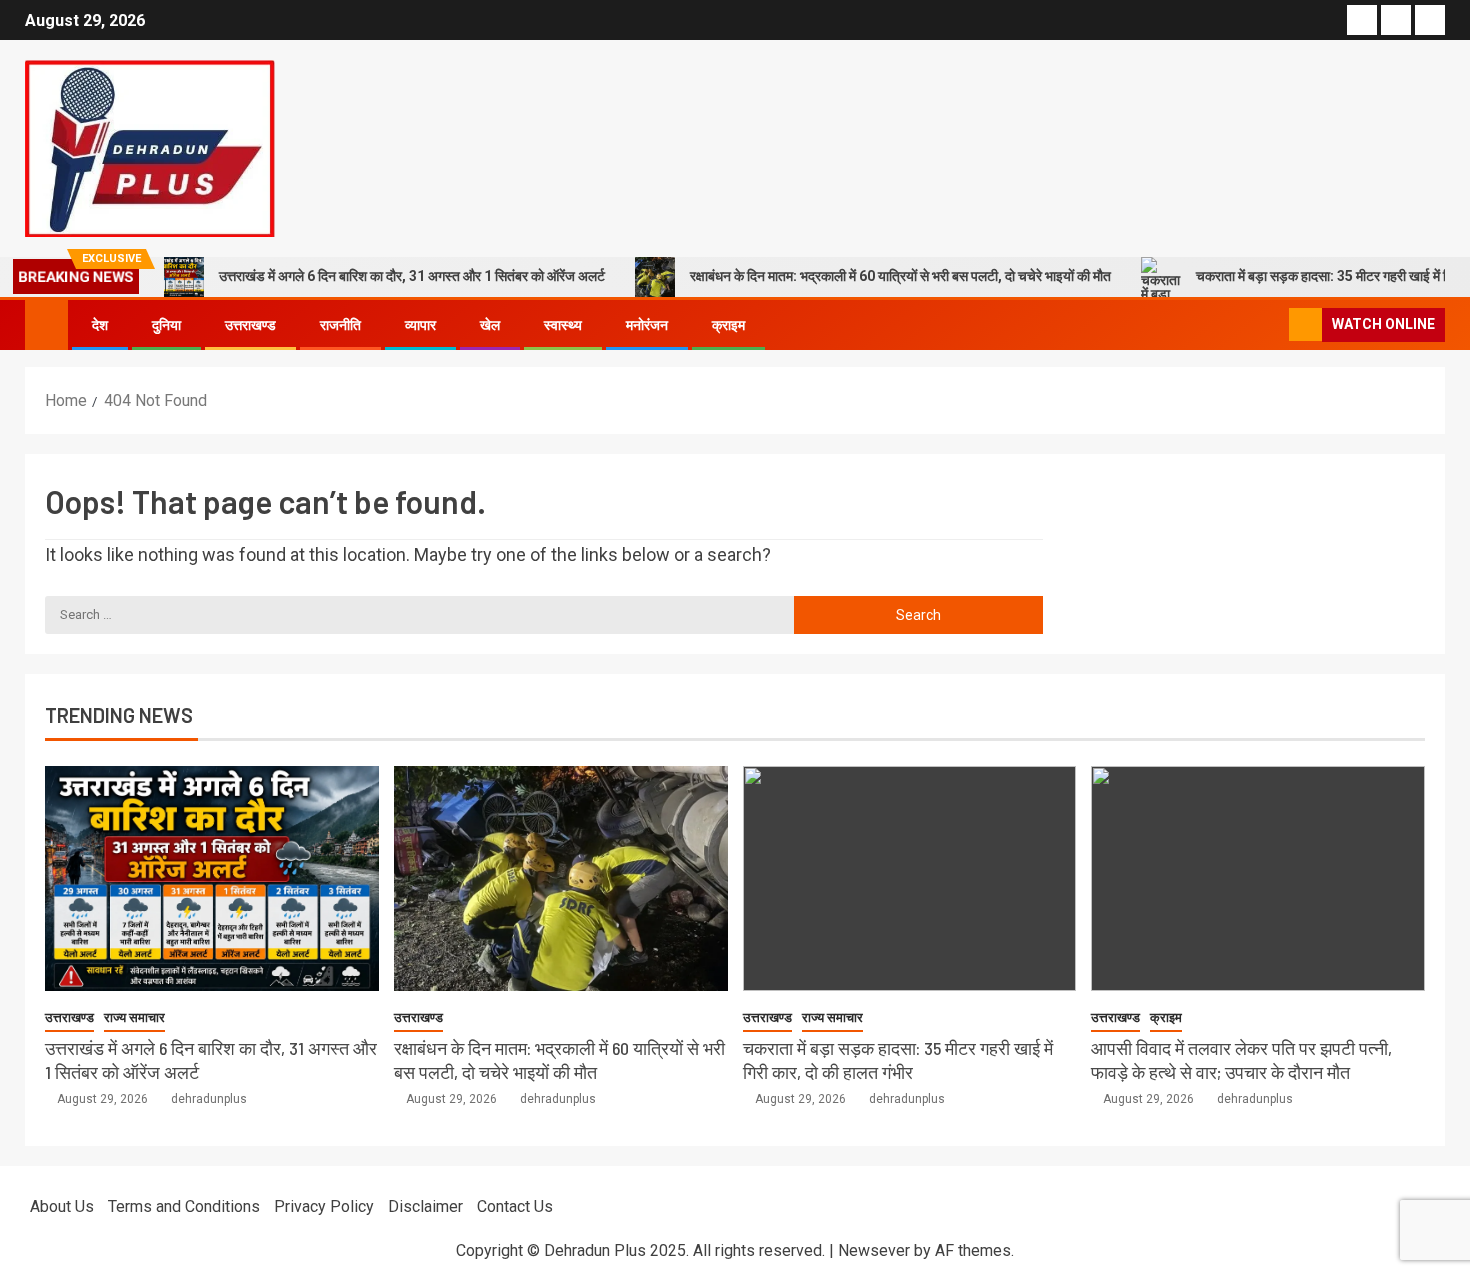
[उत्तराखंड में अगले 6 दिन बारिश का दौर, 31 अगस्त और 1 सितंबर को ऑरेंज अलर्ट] (212, 878)
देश (100, 325)
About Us (62, 1206)
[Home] (46, 324)
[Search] (1271, 324)
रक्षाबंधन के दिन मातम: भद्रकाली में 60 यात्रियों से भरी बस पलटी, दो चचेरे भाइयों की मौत (900, 276)
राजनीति (340, 325)
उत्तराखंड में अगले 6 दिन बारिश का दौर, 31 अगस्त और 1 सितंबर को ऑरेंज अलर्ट (412, 276)
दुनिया (166, 325)
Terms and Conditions (184, 1206)
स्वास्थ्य (563, 325)
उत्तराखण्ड (250, 325)
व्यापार (420, 325)
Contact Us (515, 1206)
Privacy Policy (324, 1206)
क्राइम (728, 325)
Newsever (874, 1250)
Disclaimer (425, 1206)
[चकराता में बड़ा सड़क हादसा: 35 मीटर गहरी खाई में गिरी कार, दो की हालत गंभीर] (910, 878)
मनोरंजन (647, 325)
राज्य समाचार (134, 1017)
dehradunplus (209, 1099)
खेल (490, 325)
